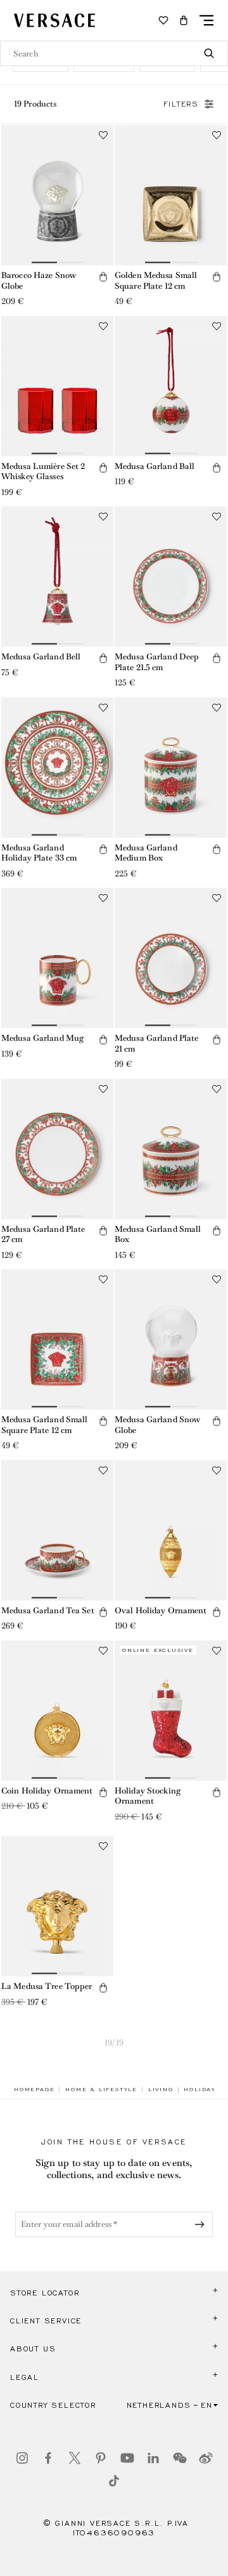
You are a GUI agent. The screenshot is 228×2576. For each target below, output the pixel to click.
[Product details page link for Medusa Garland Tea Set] (57, 1530)
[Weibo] (206, 2458)
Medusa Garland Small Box (158, 1234)
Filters (181, 104)
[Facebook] (48, 2458)
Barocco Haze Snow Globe (39, 281)
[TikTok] (114, 2481)
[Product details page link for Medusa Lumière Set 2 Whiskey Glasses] (57, 386)
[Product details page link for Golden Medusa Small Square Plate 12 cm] (171, 195)
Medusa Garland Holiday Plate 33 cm (39, 853)
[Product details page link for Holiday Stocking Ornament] (171, 1711)
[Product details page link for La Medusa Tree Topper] (57, 1906)
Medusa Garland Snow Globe (157, 1425)
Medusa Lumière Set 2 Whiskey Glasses (43, 472)
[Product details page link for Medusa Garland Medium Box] (171, 768)
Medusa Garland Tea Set (48, 1610)
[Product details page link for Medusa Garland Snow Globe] (171, 1339)
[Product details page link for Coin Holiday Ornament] (57, 1711)
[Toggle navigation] (206, 20)
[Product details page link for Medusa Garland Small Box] (171, 1149)
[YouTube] (127, 2458)
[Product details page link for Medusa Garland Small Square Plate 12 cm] (57, 1339)
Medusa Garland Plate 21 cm (156, 1043)
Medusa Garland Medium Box (146, 853)
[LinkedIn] (153, 2458)
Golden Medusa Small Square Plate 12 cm (156, 281)
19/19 (114, 2043)
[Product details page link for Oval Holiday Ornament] (171, 1530)
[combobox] (114, 53)
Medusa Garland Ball (155, 466)
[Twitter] (75, 2458)
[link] (34, 2089)
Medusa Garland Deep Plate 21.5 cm (157, 662)
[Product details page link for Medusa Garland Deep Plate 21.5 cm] (171, 577)
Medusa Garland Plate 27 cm (43, 1234)
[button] (184, 20)
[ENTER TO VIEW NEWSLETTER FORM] (202, 2224)
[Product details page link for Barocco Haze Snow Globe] (57, 195)
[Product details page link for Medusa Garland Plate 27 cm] (57, 1149)
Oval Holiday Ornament (161, 1610)
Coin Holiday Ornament (47, 1791)
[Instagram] (22, 2458)
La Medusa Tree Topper (47, 1986)
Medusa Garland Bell (41, 657)
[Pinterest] (101, 2458)
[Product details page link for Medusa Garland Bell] (57, 577)
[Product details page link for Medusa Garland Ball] (171, 386)
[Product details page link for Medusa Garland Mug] (57, 958)
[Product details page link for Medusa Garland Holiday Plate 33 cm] (57, 768)
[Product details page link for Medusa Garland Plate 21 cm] (171, 958)
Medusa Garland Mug (42, 1038)
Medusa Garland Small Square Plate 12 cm (44, 1425)
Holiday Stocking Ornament (148, 1796)
